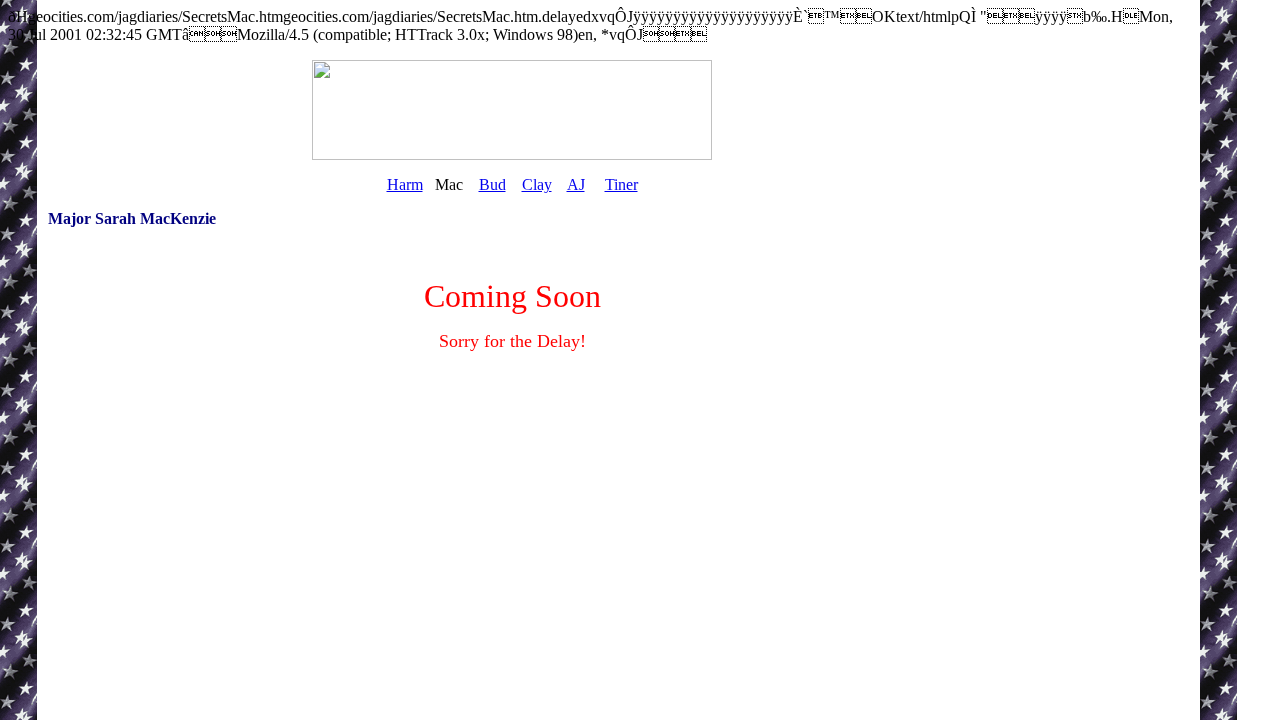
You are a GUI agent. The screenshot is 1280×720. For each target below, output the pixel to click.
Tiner (621, 184)
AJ (576, 184)
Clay (537, 184)
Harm (405, 184)
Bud (492, 184)
